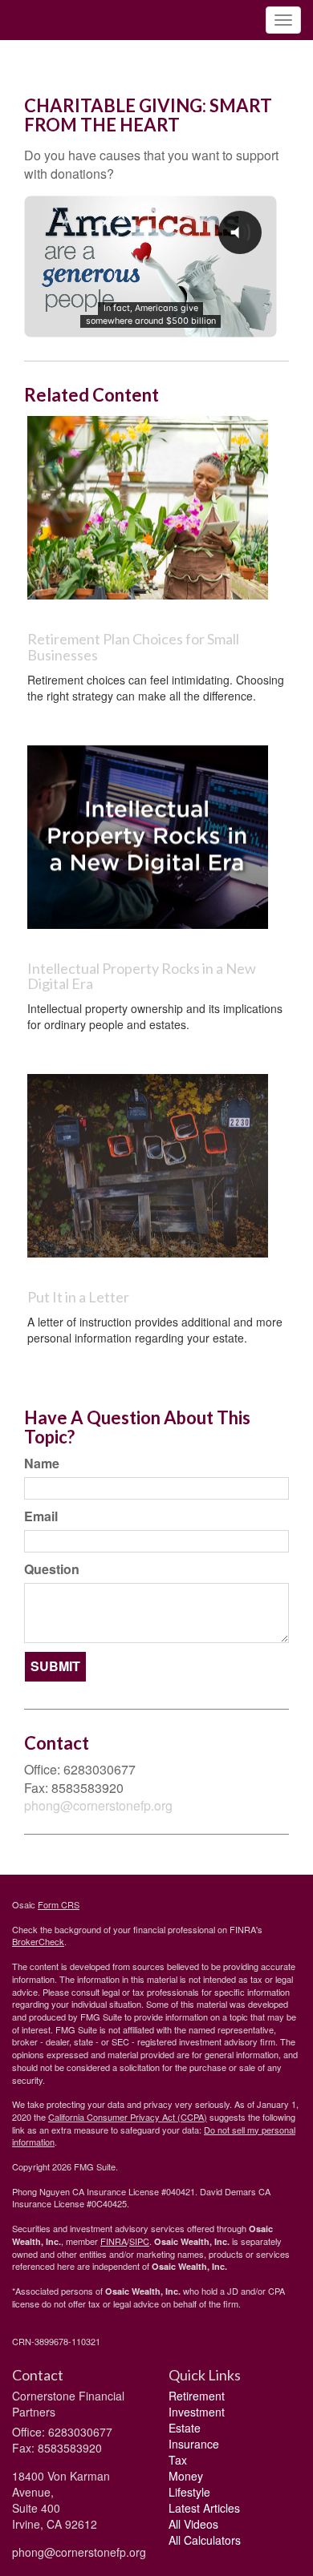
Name (42, 1464)
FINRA (114, 2241)
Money (186, 2476)
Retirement (197, 2396)
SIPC (139, 2241)
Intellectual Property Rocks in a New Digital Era (142, 976)
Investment (197, 2412)
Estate (185, 2428)
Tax (178, 2460)
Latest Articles (204, 2508)
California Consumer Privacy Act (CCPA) (128, 2117)
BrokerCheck (38, 1941)
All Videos (193, 2524)
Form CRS (59, 1904)
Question (52, 1569)
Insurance (194, 2444)
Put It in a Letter (78, 1297)
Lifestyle (189, 2492)
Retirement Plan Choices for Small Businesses (133, 647)
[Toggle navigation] (283, 20)
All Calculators (205, 2540)
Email (41, 1516)
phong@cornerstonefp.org (98, 1805)
